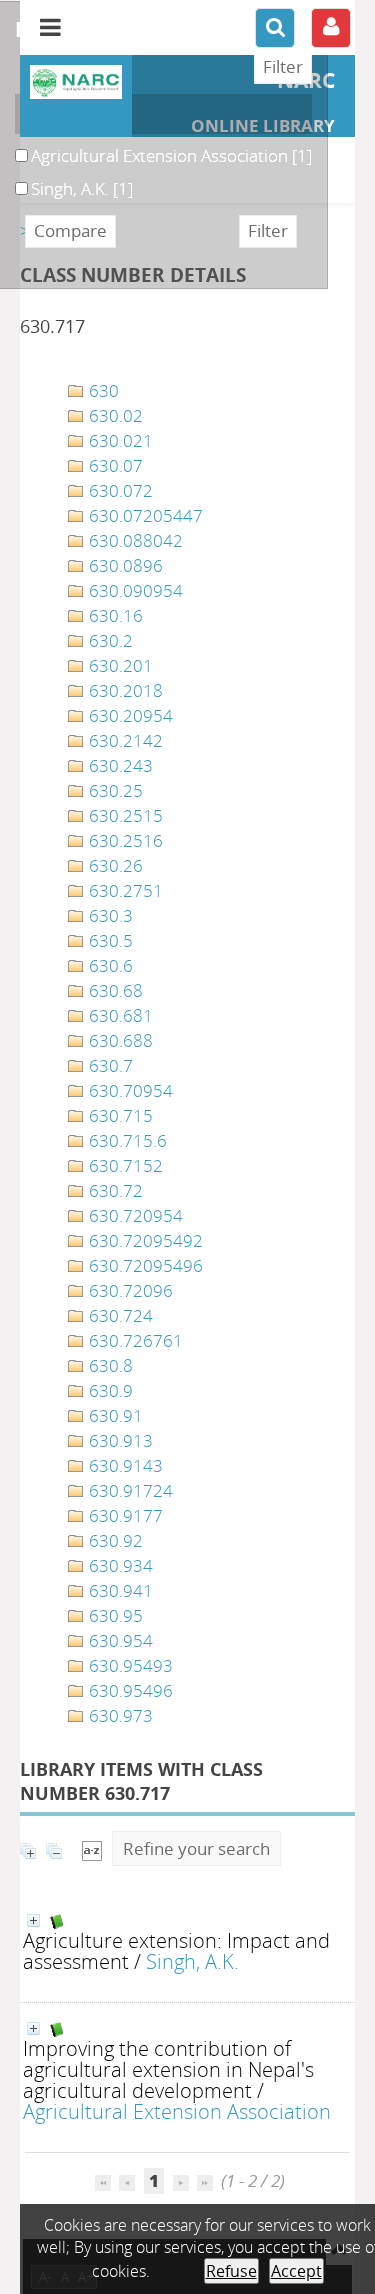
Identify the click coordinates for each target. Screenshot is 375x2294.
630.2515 (124, 815)
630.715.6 (126, 1140)
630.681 (119, 1015)
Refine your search (196, 1848)
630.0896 (124, 565)
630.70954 (129, 1090)
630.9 (109, 1390)
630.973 (119, 1715)
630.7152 (124, 1165)
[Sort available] (92, 1848)
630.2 (109, 640)
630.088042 (134, 540)
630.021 (119, 440)
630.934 (119, 1565)
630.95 (114, 1615)
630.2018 (124, 690)
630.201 (119, 665)
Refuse (231, 2271)
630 (102, 390)
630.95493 (129, 1665)
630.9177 (124, 1515)
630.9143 (124, 1465)
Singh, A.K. (192, 1961)
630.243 (119, 765)
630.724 (119, 1315)
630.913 (119, 1440)
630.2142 (124, 740)
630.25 (114, 790)
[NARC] (76, 82)
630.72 (114, 1190)
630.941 (119, 1590)
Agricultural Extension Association (177, 2111)
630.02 (114, 415)
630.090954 (134, 590)
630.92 (114, 1540)
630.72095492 (144, 1240)
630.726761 (134, 1340)
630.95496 (129, 1690)
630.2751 (124, 890)
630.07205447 (144, 515)
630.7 (109, 1065)
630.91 (114, 1415)
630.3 (109, 915)
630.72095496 (144, 1265)
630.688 (119, 1040)
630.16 (114, 615)
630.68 (114, 990)
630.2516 (124, 840)
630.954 (119, 1640)
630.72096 (129, 1290)
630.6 (109, 965)
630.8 (109, 1365)
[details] (33, 1920)
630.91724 (129, 1490)
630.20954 (129, 715)
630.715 (119, 1115)
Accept (296, 2271)
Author (51, 114)
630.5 (109, 940)
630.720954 (134, 1215)
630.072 (119, 490)
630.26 (114, 865)
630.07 (114, 465)
